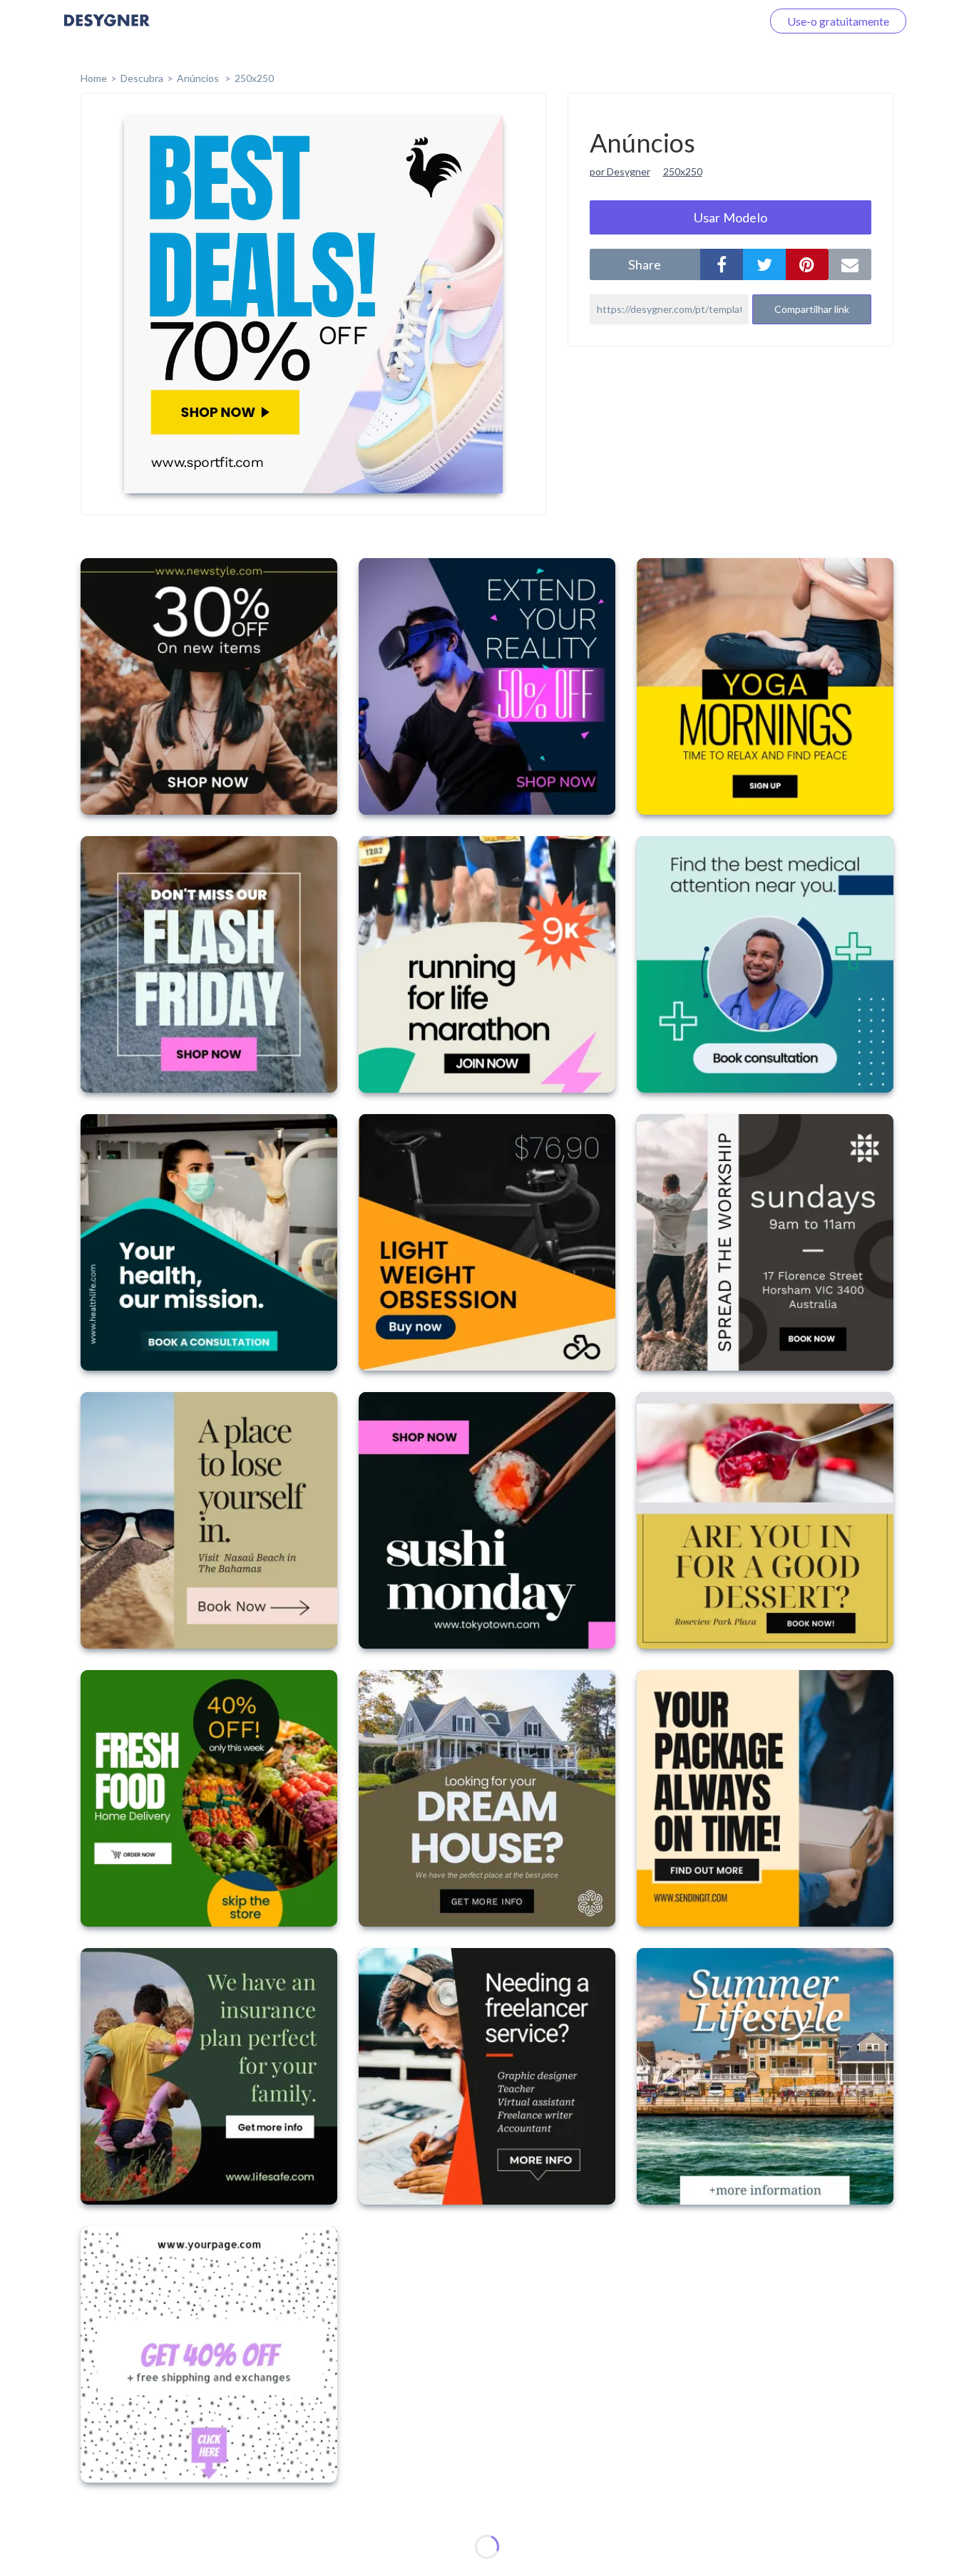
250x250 (254, 78)
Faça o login (716, 21)
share (645, 264)
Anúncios (199, 78)
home (94, 78)
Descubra (142, 78)
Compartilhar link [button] (812, 309)
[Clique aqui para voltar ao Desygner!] (107, 30)
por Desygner (620, 171)
